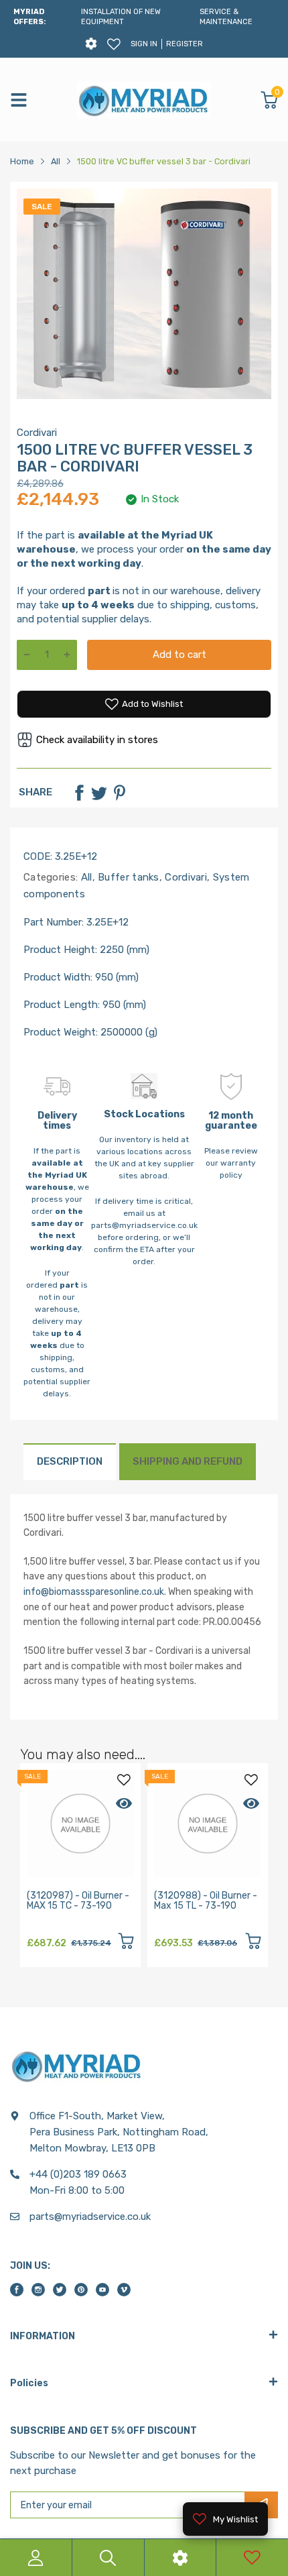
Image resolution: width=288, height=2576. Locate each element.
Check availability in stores (97, 740)
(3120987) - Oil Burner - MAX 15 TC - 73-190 (78, 1901)
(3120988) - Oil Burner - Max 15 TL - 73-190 (206, 1901)
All (85, 877)
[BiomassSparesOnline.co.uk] (144, 100)
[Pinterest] (119, 793)
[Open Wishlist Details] (114, 44)
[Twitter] (99, 793)
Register (185, 44)
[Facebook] (79, 793)
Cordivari (37, 433)
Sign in (144, 44)
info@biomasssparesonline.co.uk (94, 1592)
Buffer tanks (127, 877)
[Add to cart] (126, 1943)
